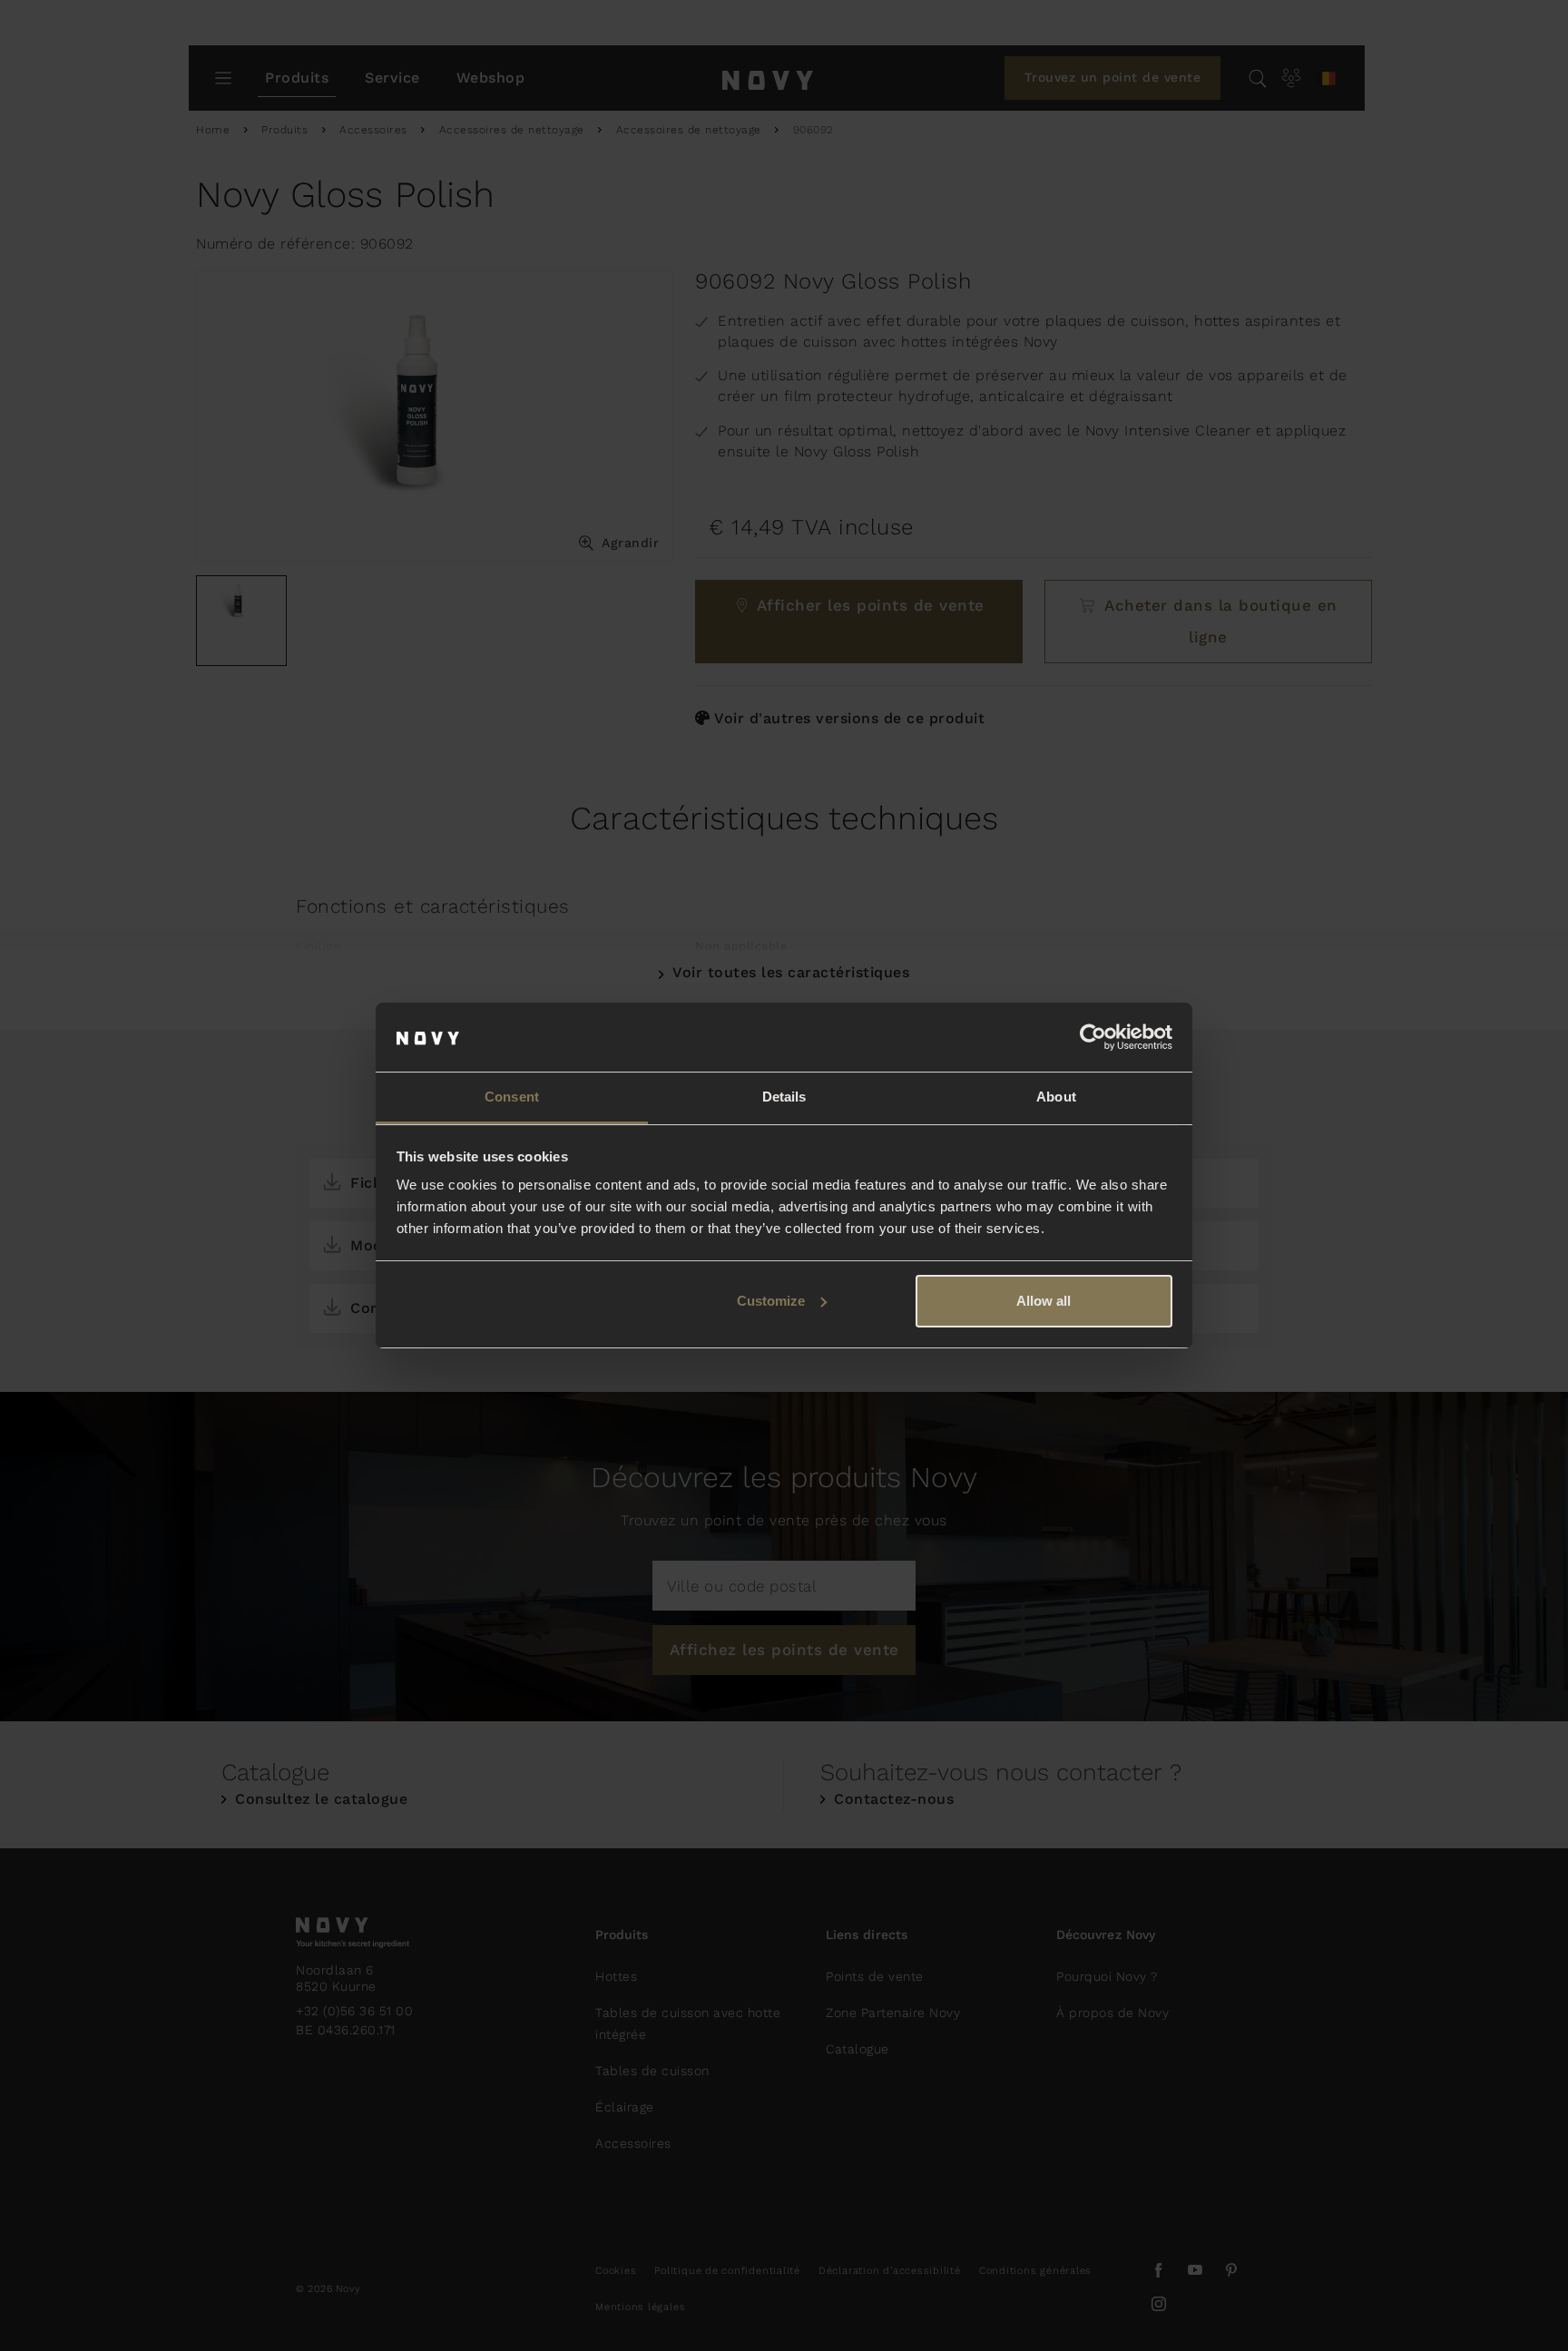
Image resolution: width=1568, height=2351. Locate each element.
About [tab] (1056, 1097)
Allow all (1044, 1301)
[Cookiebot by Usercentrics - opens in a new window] (1093, 1037)
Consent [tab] (512, 1097)
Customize (771, 1301)
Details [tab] (784, 1097)
